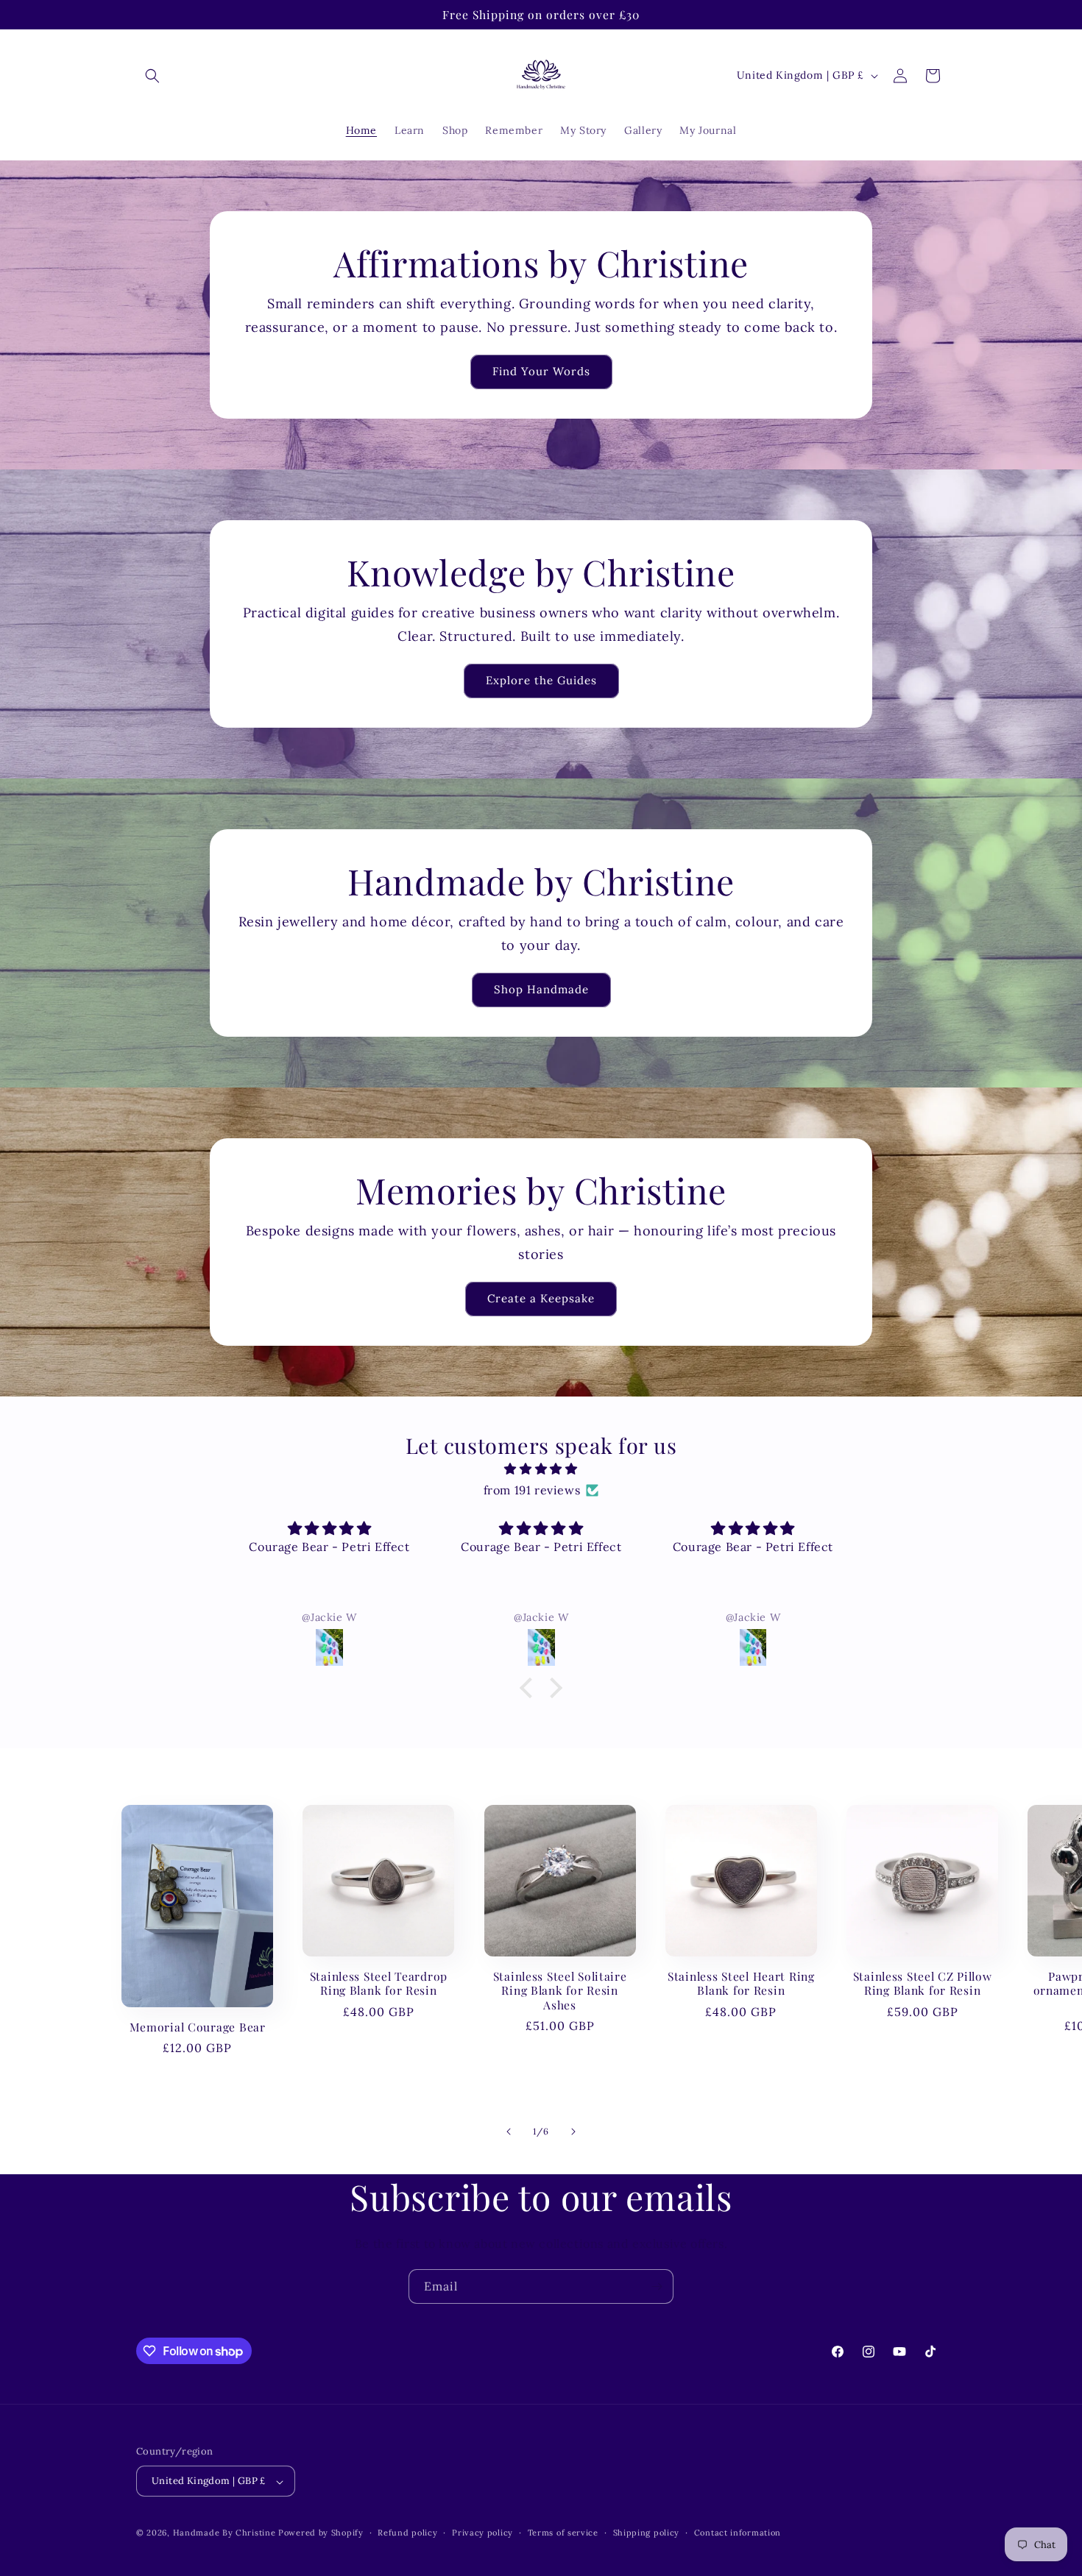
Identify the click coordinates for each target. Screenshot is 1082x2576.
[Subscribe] (657, 2286)
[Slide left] (509, 2132)
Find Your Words (541, 372)
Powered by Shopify (321, 2533)
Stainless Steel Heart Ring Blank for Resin (741, 1983)
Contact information (738, 2533)
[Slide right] (573, 2132)
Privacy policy (482, 2533)
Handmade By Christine (226, 2533)
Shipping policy (647, 2533)
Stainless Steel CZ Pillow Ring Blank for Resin (923, 1983)
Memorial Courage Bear (198, 2027)
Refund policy (407, 2533)
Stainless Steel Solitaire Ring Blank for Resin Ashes (560, 1990)
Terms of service (563, 2533)
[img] (541, 1469)
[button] (152, 76)
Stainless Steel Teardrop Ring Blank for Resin (379, 1983)
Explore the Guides (541, 681)
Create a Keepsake (541, 1299)
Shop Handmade (541, 990)
